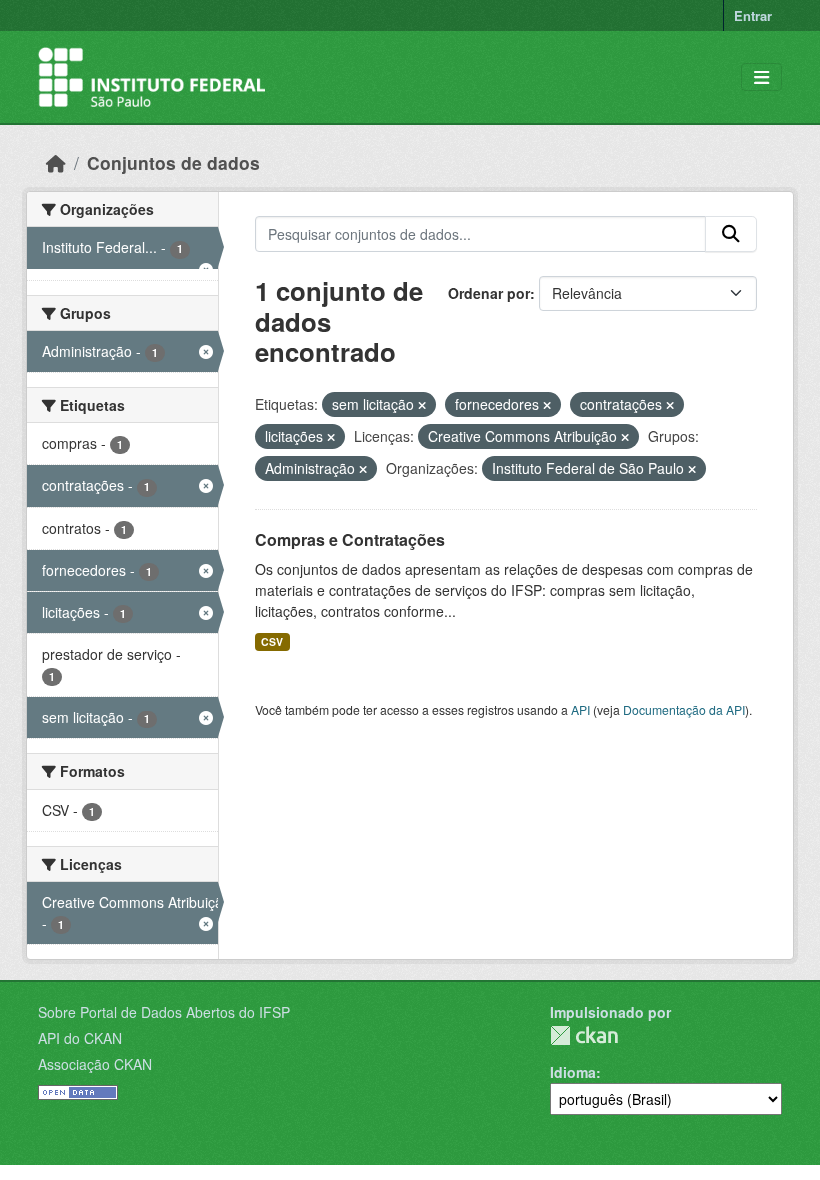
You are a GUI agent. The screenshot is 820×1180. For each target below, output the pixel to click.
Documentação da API (684, 709)
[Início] (56, 162)
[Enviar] (731, 234)
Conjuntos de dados (173, 162)
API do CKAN (80, 1038)
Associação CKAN (95, 1064)
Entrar (753, 15)
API (580, 709)
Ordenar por (489, 293)
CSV (272, 641)
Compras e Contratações (350, 539)
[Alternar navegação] (761, 77)
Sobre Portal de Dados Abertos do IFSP (164, 1012)
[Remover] (422, 405)
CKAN (584, 1035)
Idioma (573, 1072)
